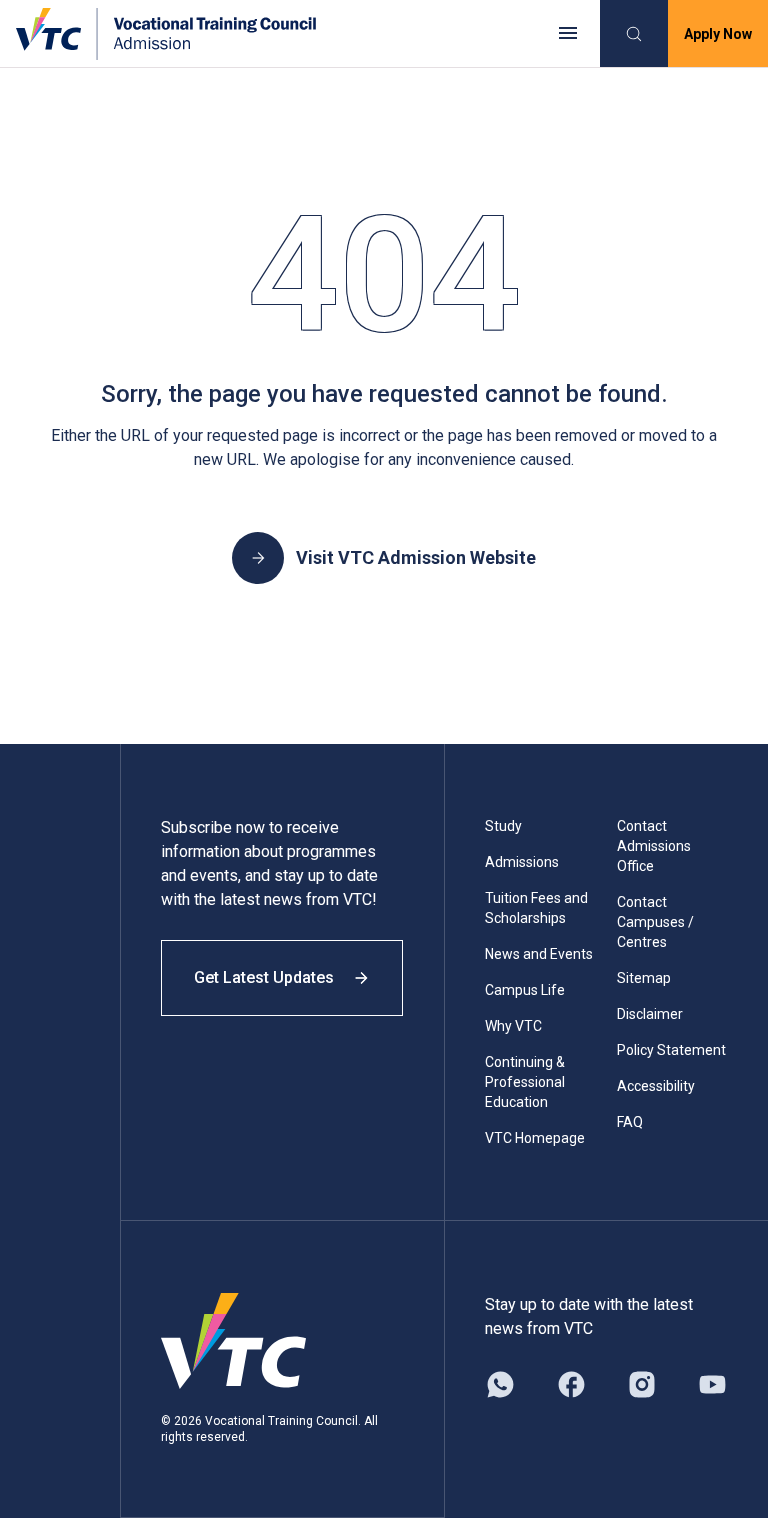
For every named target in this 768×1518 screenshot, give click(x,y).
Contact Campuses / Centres (655, 922)
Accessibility (656, 1086)
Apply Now (718, 34)
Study (503, 826)
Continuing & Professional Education (525, 1082)
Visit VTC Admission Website (416, 557)
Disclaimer (650, 1014)
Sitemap (644, 978)
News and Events (539, 954)
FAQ (630, 1122)
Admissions (522, 862)
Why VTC (513, 1026)
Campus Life (525, 990)
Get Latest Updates (264, 977)
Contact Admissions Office (654, 846)
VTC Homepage (535, 1138)
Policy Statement (671, 1050)
